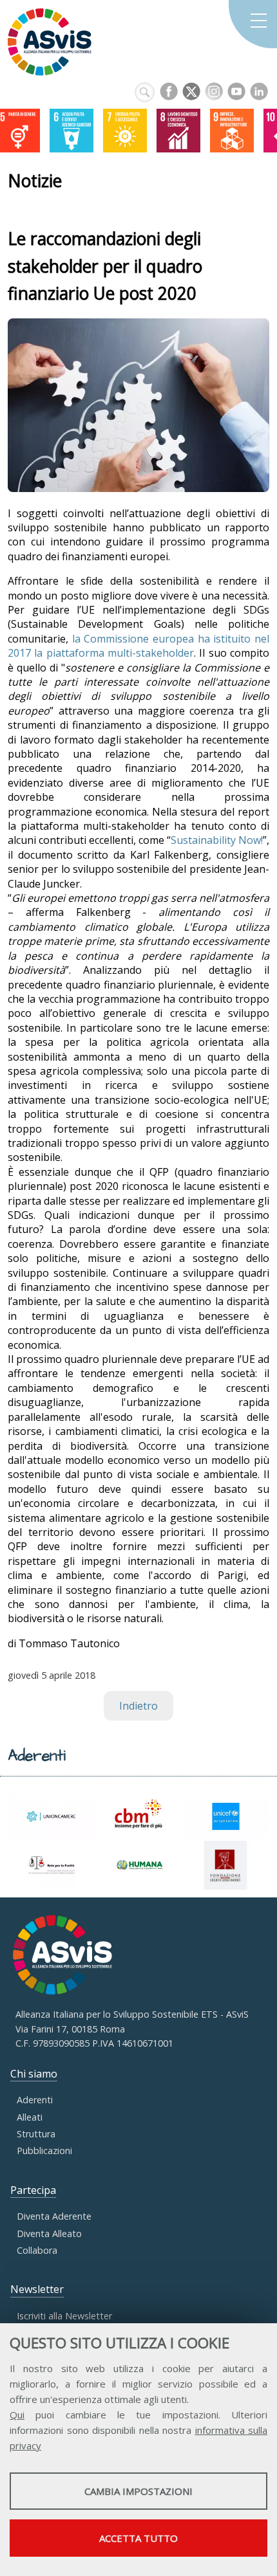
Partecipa (33, 2190)
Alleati (30, 2117)
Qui (17, 2415)
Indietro (138, 1706)
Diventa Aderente (54, 2216)
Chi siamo (34, 2074)
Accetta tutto (138, 2538)
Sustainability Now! (217, 840)
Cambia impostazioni (138, 2491)
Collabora (37, 2250)
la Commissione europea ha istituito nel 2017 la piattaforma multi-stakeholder (138, 646)
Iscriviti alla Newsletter (64, 2316)
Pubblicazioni (44, 2151)
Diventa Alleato (49, 2233)
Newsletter (37, 2289)
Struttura (36, 2134)
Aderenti (35, 2100)
